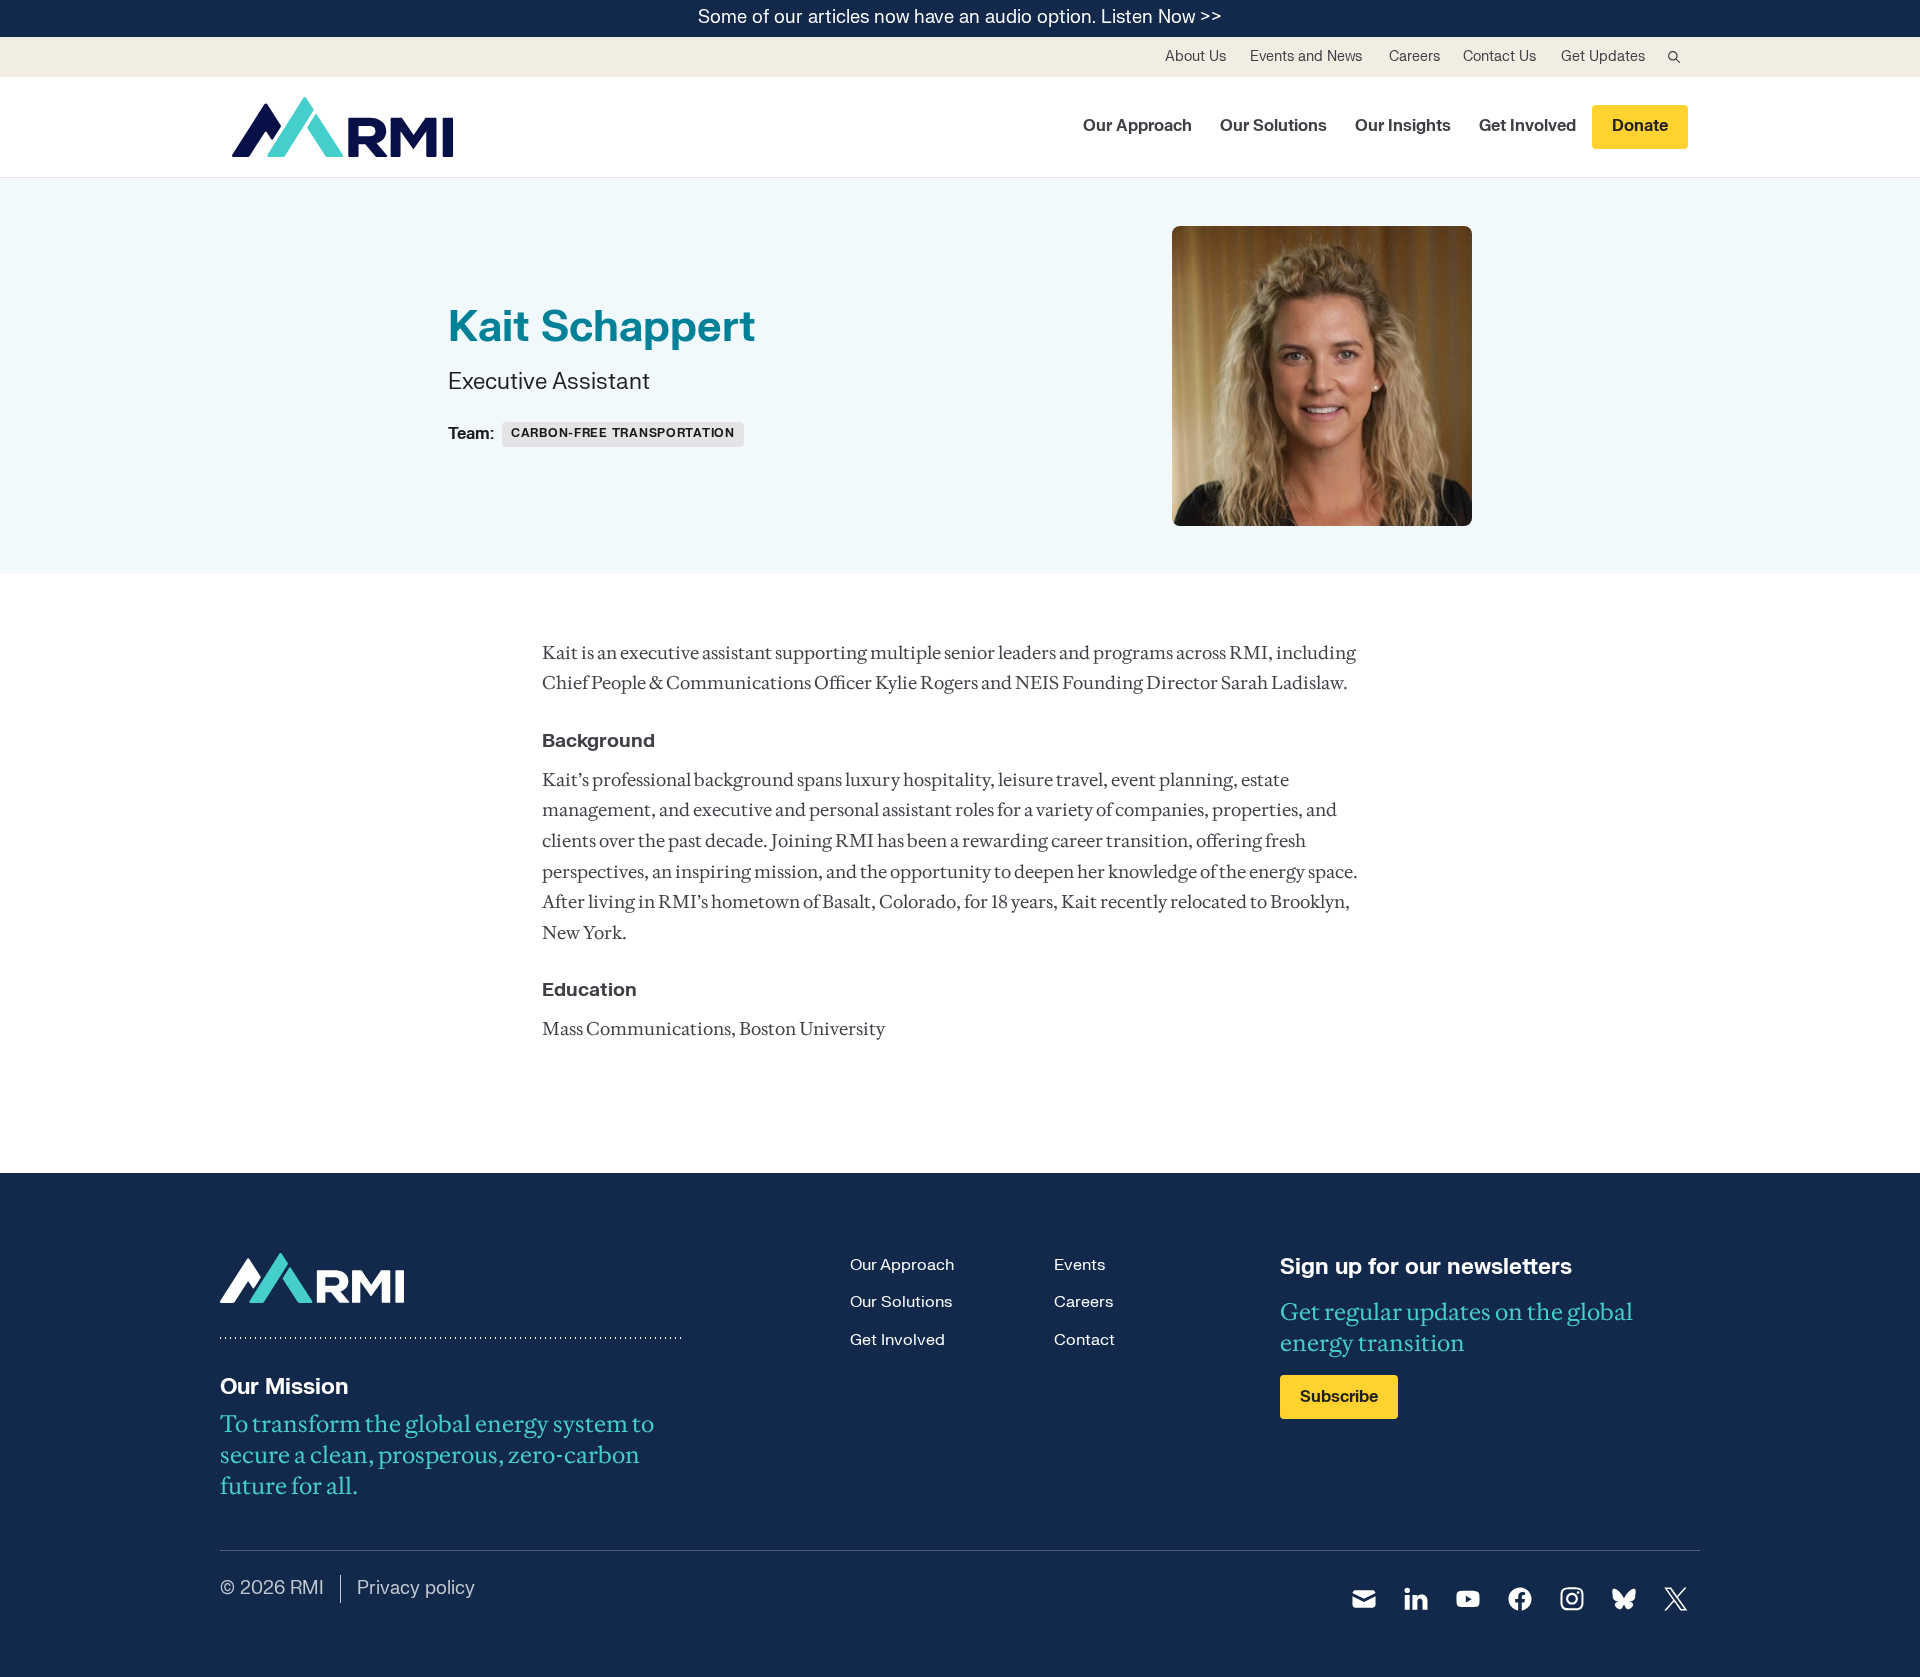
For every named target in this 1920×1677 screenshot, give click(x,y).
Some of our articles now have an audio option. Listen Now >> (960, 18)
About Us (1195, 56)
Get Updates (1603, 56)
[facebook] (1520, 1599)
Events (1079, 1265)
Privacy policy (416, 1588)
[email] (1364, 1599)
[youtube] (1468, 1599)
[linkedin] (1416, 1599)
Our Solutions (1273, 126)
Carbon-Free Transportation (623, 433)
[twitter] (1676, 1599)
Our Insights (1403, 126)
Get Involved (1527, 126)
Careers (1414, 56)
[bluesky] (1624, 1599)
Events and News (1306, 56)
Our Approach (1137, 126)
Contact (1084, 1340)
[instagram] (1572, 1599)
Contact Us (1499, 56)
